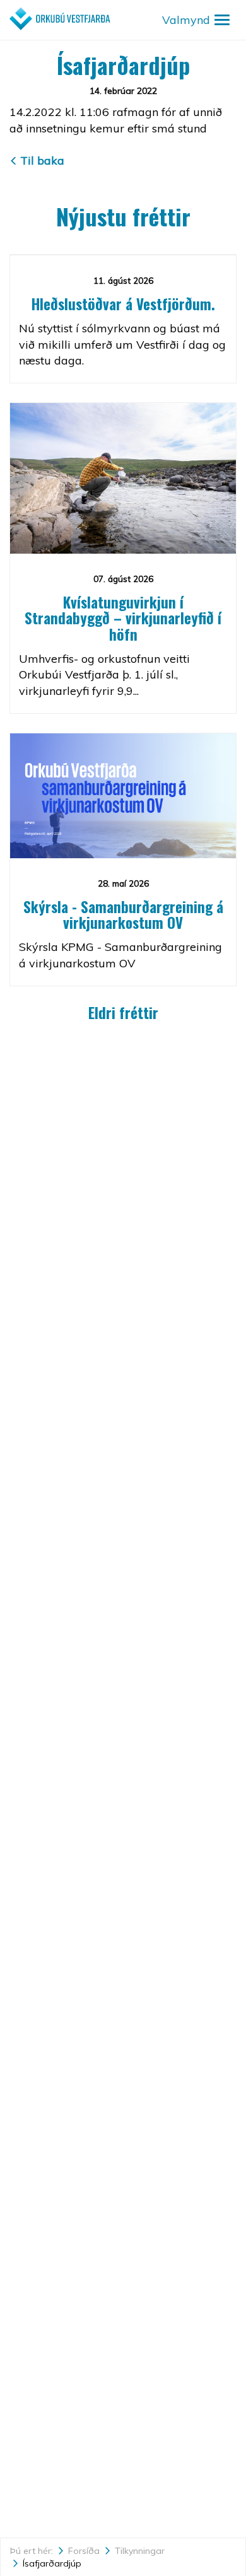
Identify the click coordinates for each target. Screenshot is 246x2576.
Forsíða (84, 2551)
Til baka (42, 160)
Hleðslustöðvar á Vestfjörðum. (123, 304)
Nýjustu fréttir (123, 216)
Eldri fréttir (123, 1013)
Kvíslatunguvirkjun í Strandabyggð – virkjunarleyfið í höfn (123, 618)
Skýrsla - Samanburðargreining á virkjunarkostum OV (123, 915)
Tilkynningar (140, 2551)
